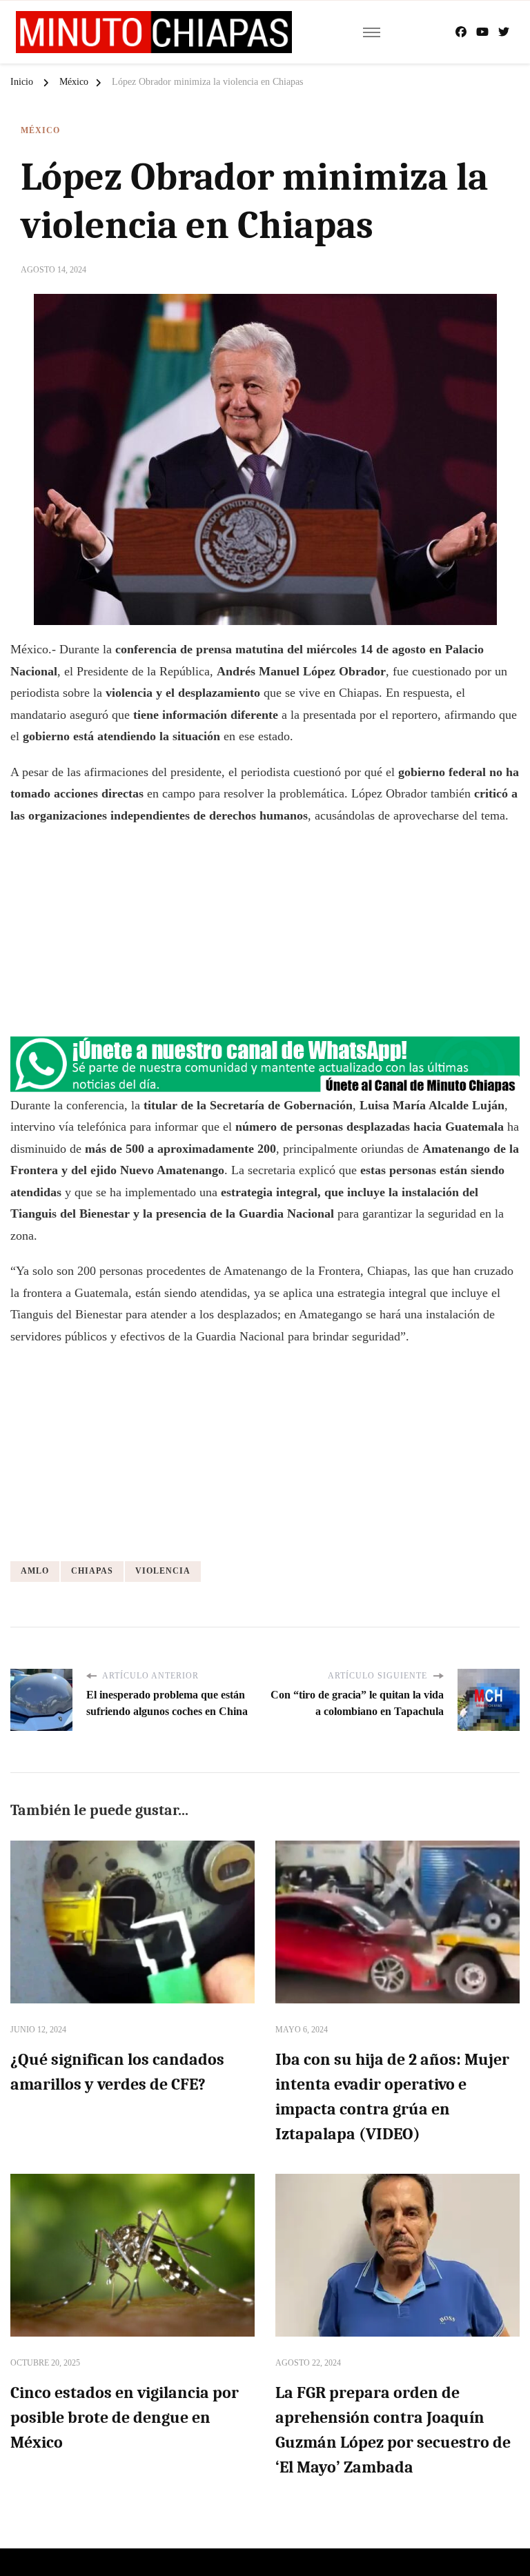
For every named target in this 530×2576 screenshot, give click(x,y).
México (40, 130)
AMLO (35, 1571)
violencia (163, 1571)
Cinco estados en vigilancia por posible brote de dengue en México (125, 2417)
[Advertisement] (265, 937)
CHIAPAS (92, 1571)
